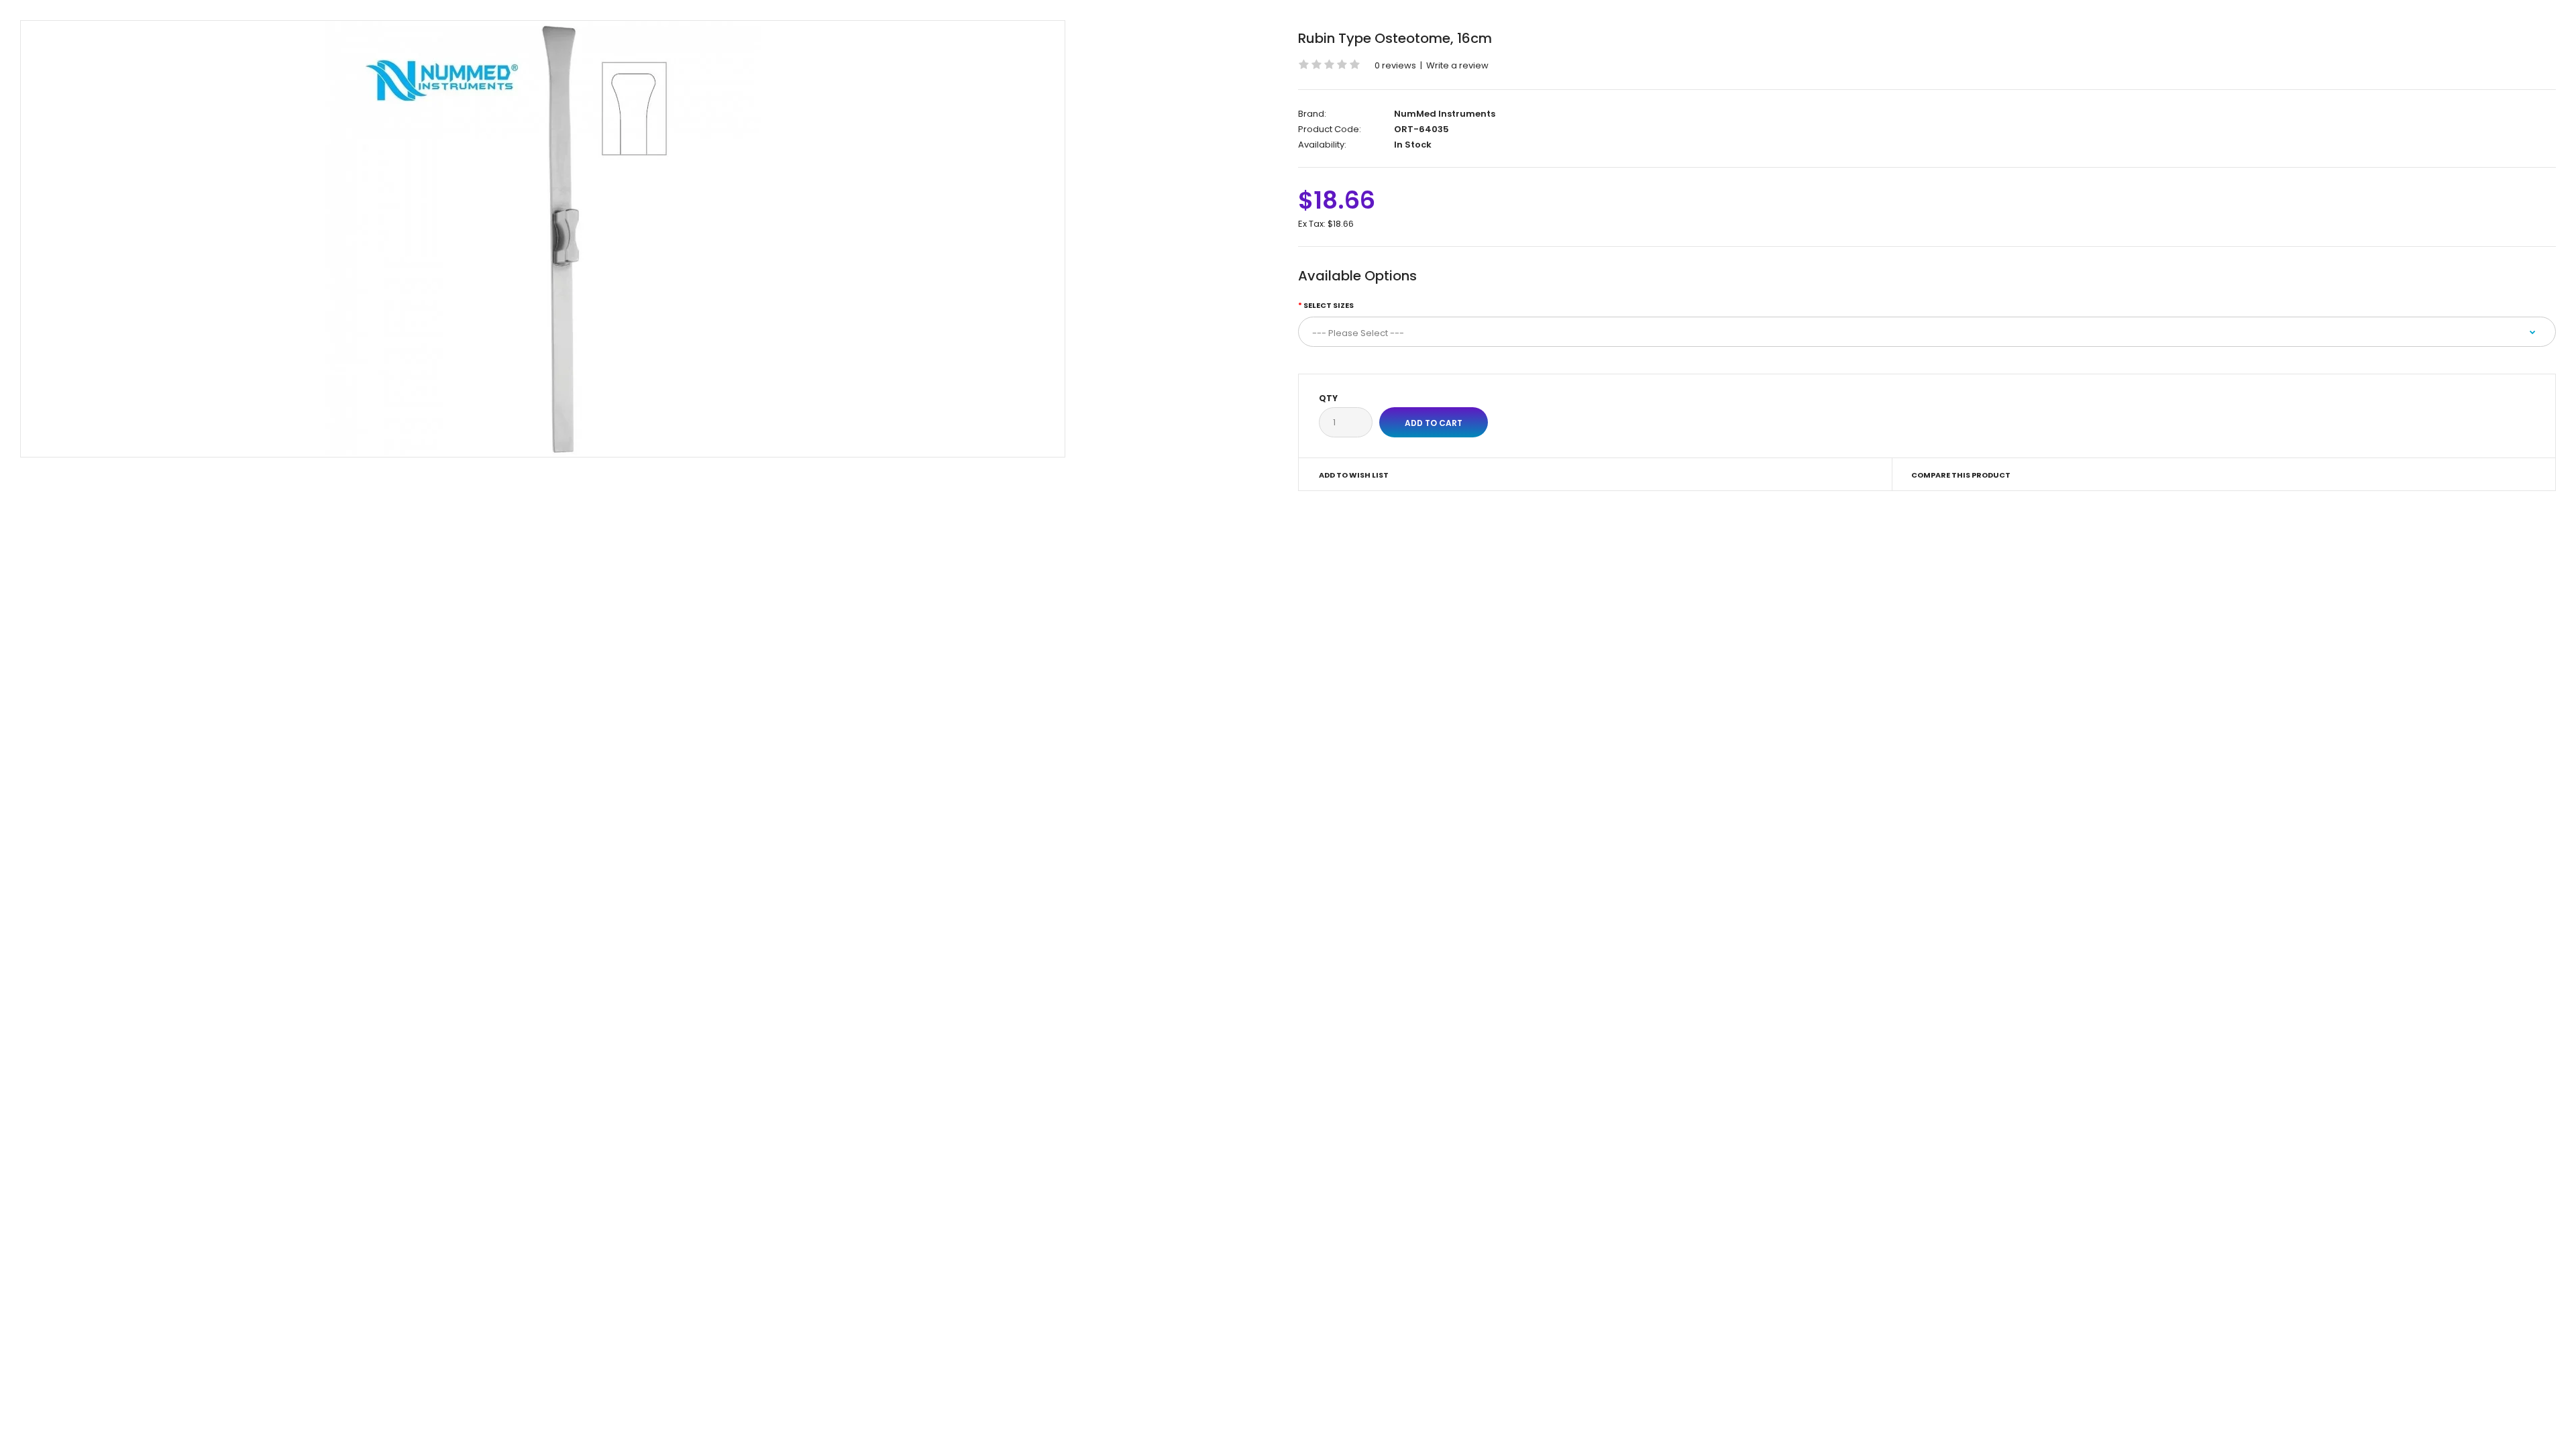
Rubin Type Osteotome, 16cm (1395, 38)
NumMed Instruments (1445, 114)
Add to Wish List (1354, 475)
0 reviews (1395, 65)
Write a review (1457, 65)
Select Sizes (1329, 305)
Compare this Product (1961, 475)
